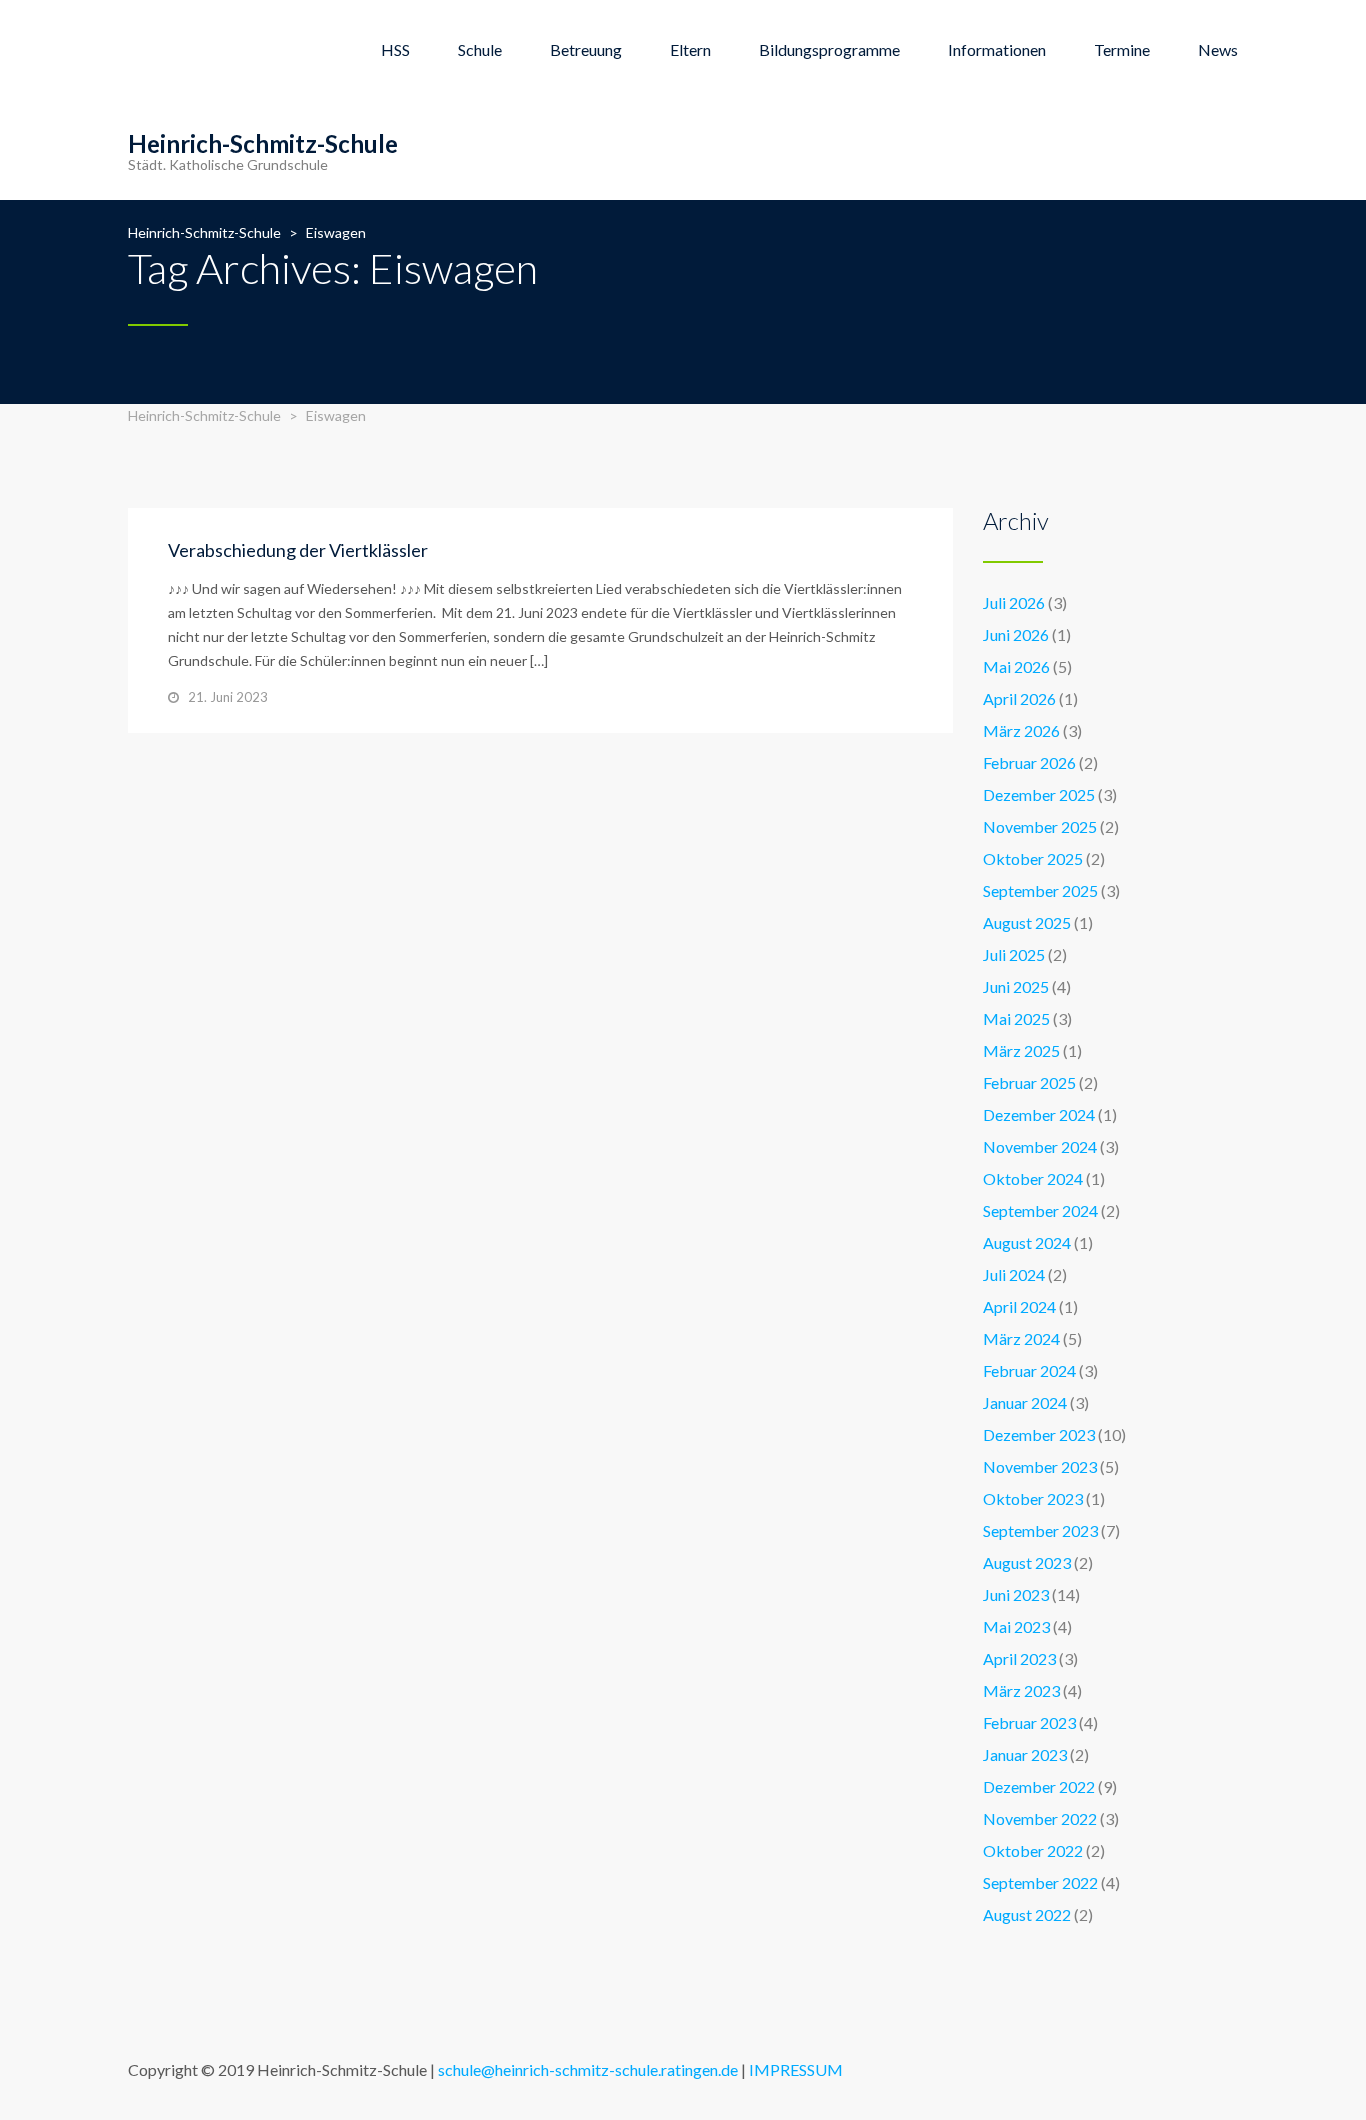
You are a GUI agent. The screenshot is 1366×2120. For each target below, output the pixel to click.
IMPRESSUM (796, 2069)
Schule (480, 49)
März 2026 (1021, 730)
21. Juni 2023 (228, 697)
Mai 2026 (1016, 666)
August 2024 (1027, 1242)
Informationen (997, 49)
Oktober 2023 (1033, 1498)
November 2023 (1040, 1466)
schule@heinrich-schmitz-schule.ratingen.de (588, 2069)
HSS (395, 49)
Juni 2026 (1016, 634)
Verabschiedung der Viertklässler (298, 550)
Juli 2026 (1014, 602)
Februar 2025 (1029, 1082)
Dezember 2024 (1039, 1114)
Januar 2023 (1025, 1754)
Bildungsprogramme (829, 49)
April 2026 (1019, 698)
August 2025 (1027, 922)
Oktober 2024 (1033, 1178)
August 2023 (1027, 1562)
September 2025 (1040, 890)
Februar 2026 (1029, 762)
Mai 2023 (1016, 1626)
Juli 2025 (1014, 954)
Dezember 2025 (1039, 794)
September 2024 (1040, 1210)
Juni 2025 (1016, 986)
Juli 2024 (1014, 1274)
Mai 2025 (1016, 1018)
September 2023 (1040, 1530)
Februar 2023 (1029, 1722)
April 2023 (1019, 1658)
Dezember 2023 (1039, 1434)
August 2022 (1027, 1914)
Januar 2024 (1025, 1402)
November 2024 (1040, 1146)
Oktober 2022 (1033, 1850)
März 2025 (1021, 1050)
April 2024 (1019, 1306)
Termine (1122, 49)
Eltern (690, 49)
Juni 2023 (1016, 1594)
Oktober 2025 (1033, 858)
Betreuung (586, 49)
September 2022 (1040, 1882)
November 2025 (1040, 826)
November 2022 (1040, 1818)
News (1218, 49)
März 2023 (1021, 1690)
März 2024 (1021, 1338)
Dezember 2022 (1039, 1786)
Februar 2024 (1029, 1370)
